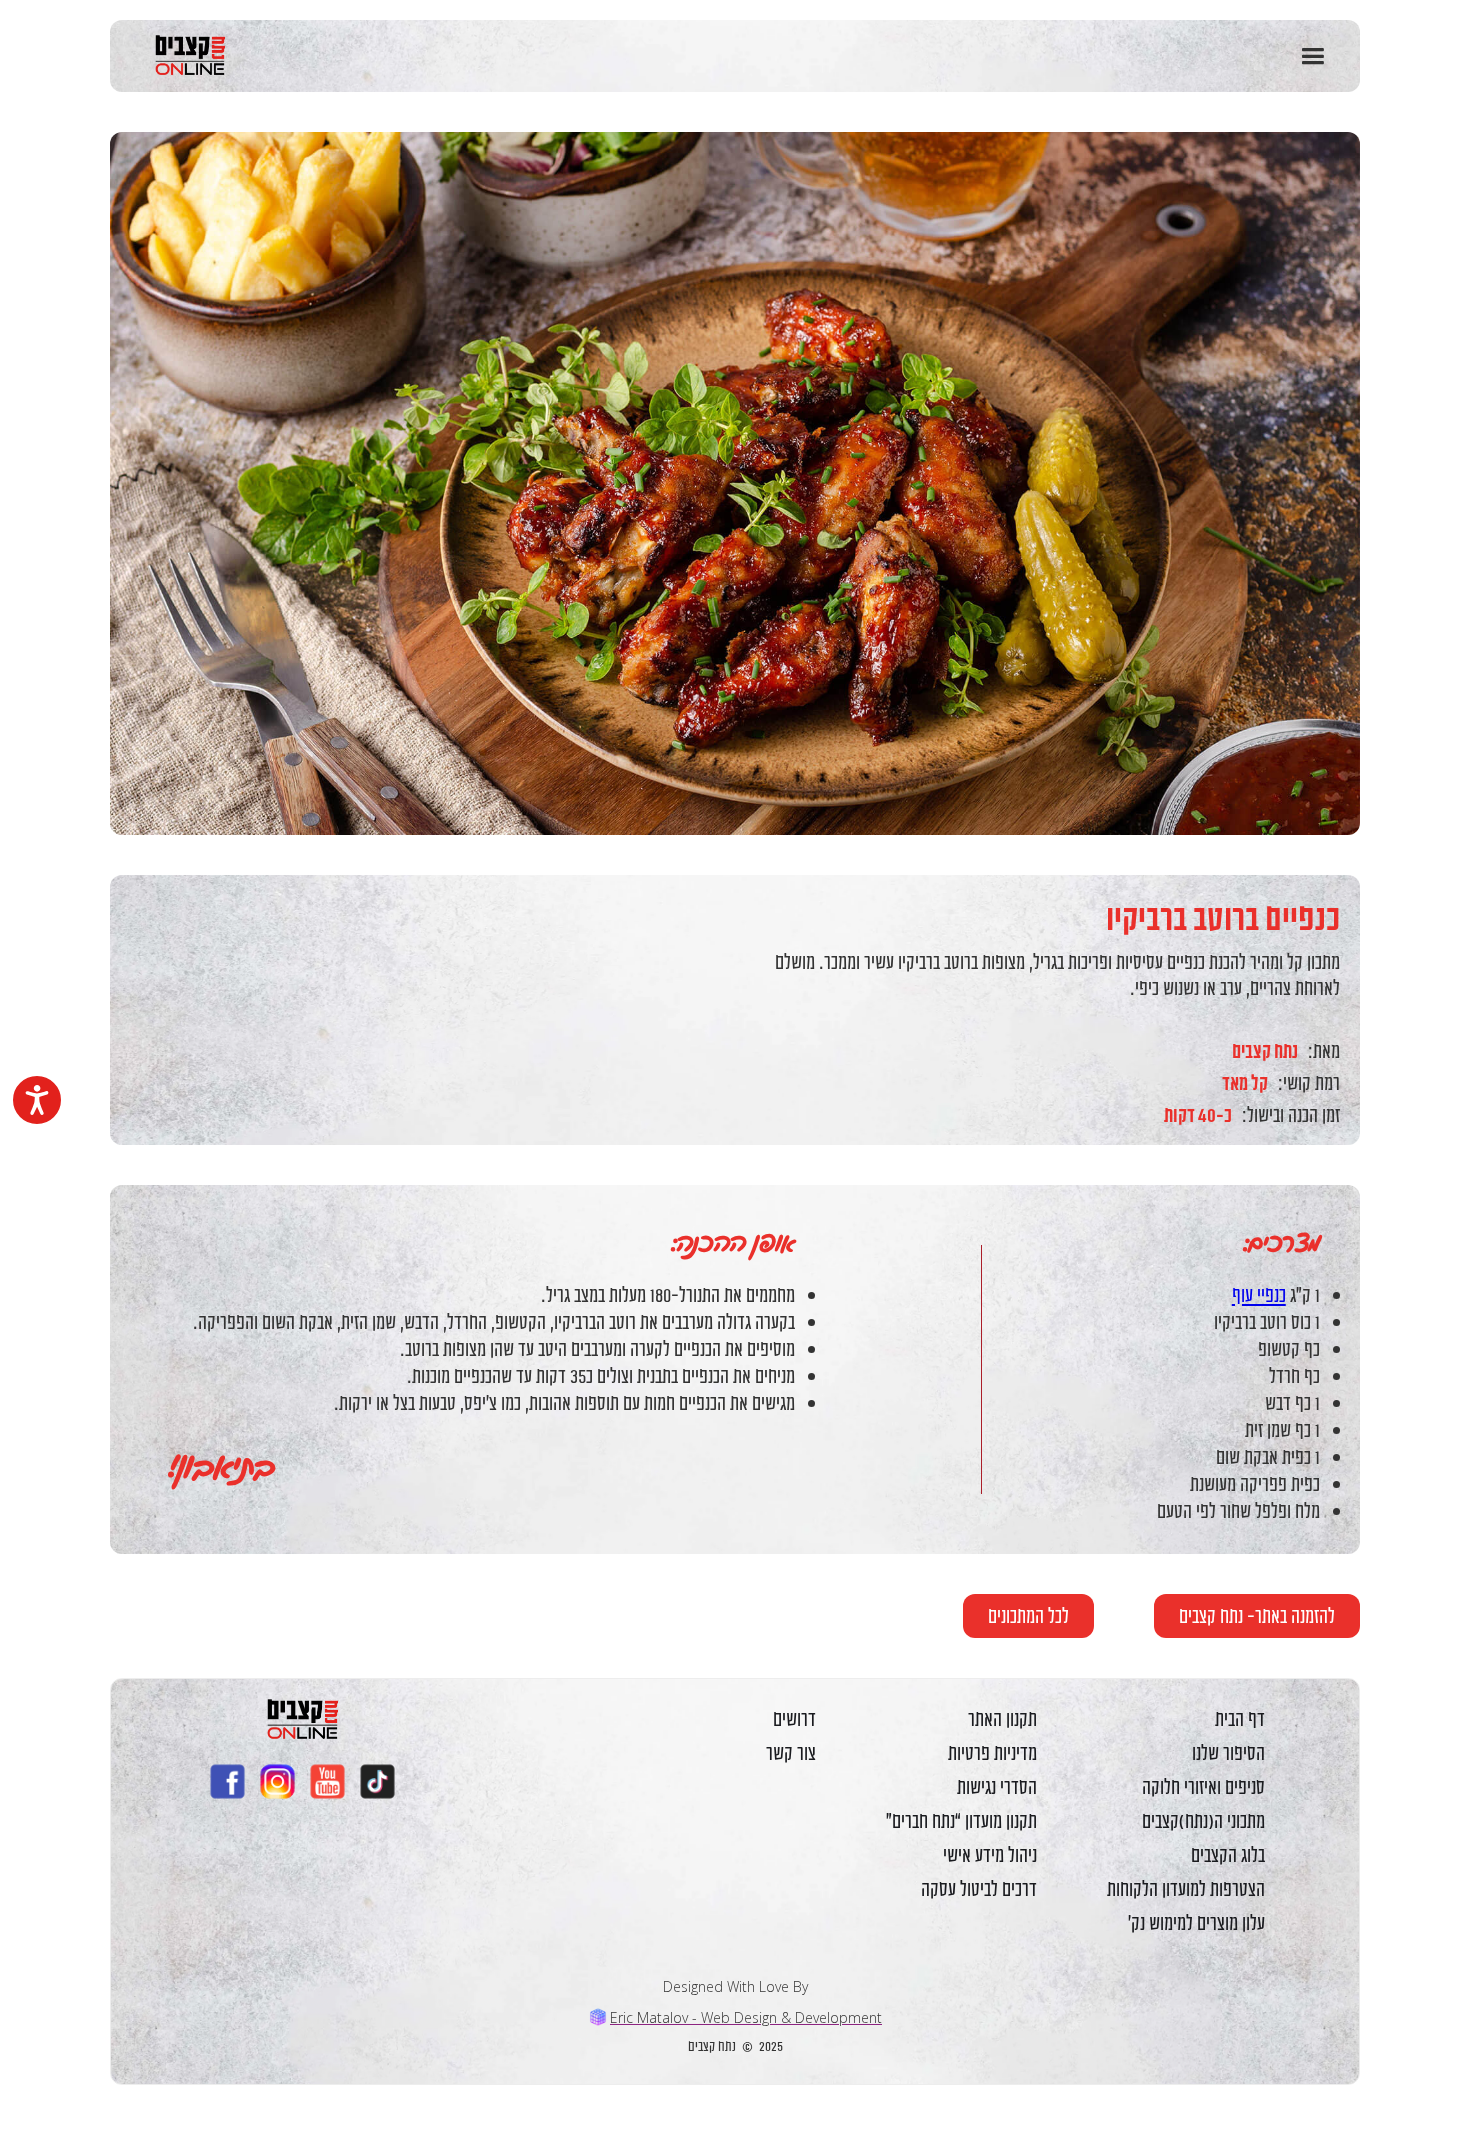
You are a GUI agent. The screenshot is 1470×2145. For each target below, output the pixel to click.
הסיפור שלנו (1228, 1753)
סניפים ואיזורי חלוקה (1203, 1787)
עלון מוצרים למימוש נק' (1196, 1923)
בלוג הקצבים (1228, 1855)
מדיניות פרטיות (992, 1753)
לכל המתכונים (1028, 1615)
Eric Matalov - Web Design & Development (746, 2017)
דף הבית (1240, 1719)
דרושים (794, 1719)
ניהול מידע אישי (990, 1855)
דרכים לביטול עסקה (979, 1889)
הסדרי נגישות (997, 1787)
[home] (182, 55)
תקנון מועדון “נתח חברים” (961, 1821)
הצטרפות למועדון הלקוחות (1186, 1889)
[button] (1312, 56)
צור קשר (791, 1753)
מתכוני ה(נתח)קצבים (1203, 1821)
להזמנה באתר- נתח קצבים (1257, 1615)
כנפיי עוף (1259, 1294)
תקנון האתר (1002, 1719)
